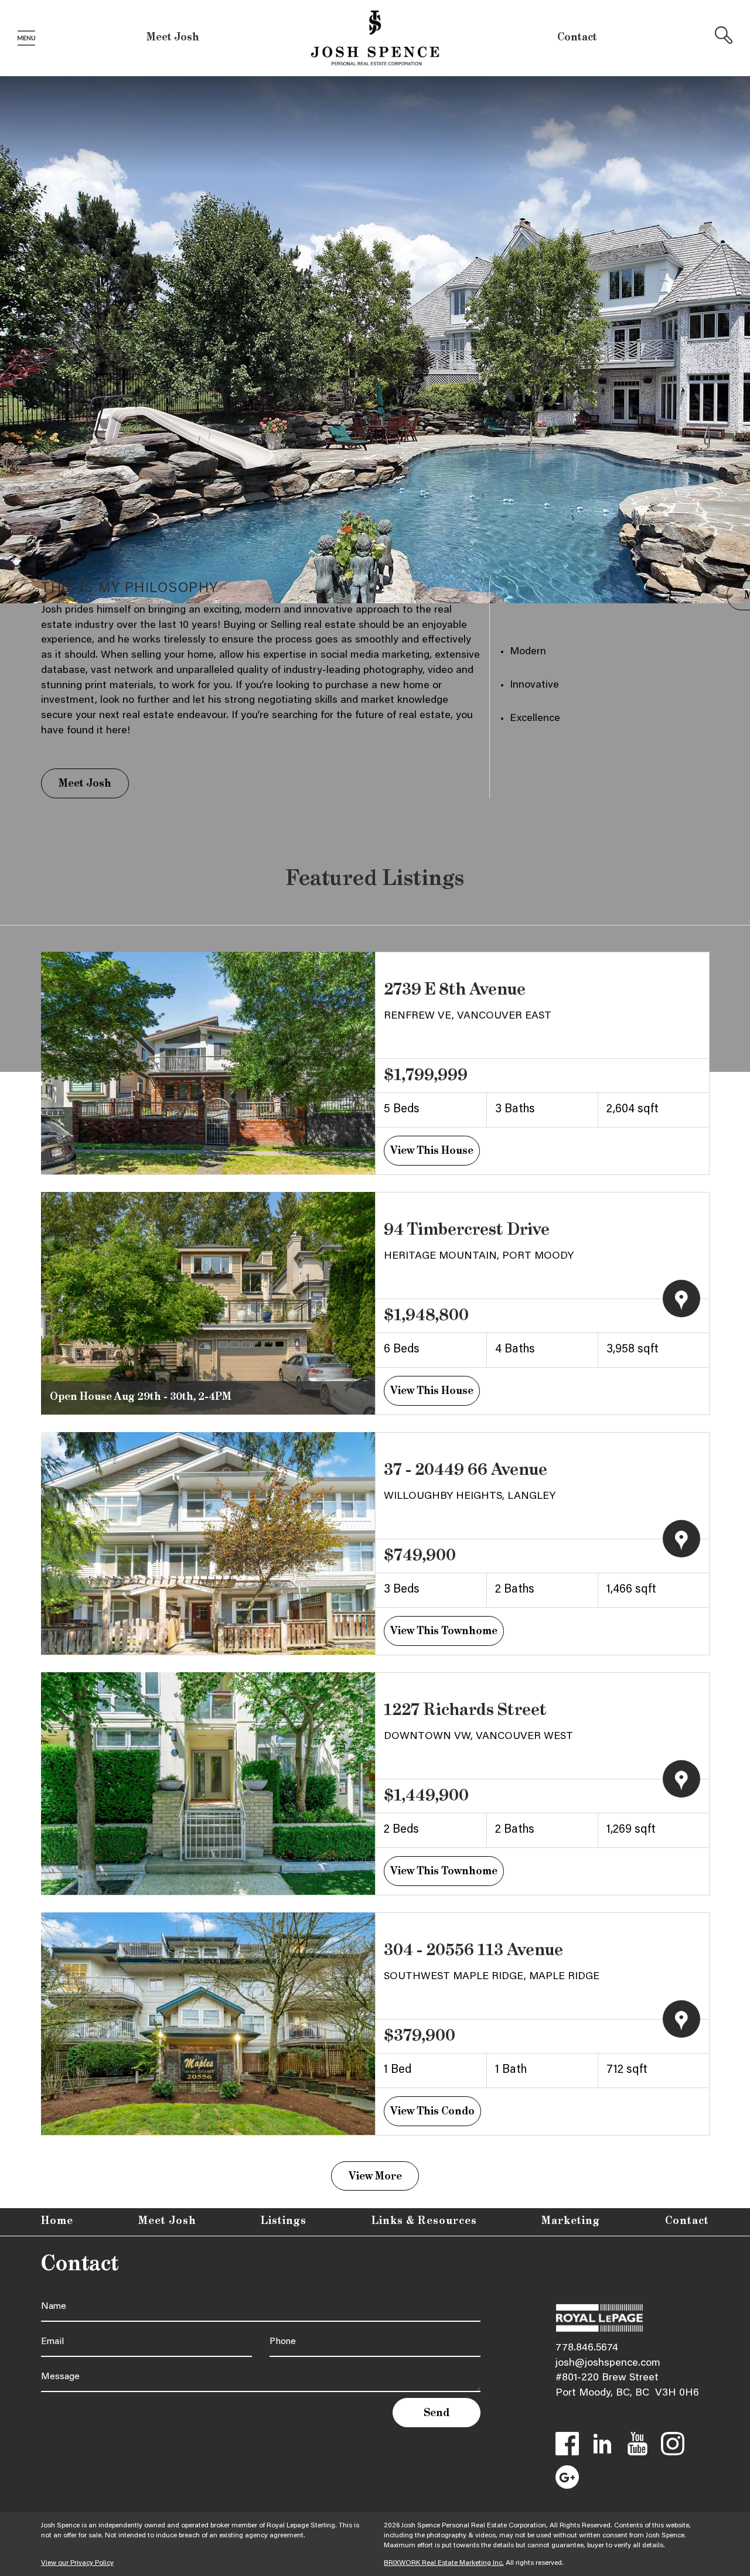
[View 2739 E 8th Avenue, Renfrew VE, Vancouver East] (208, 1063)
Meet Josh (173, 37)
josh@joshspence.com (608, 2363)
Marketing (571, 2221)
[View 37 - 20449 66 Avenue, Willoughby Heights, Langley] (208, 1543)
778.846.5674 (587, 2348)
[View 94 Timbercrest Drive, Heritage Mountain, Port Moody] (208, 1303)
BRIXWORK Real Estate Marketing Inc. (444, 2563)
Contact (577, 37)
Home (57, 2221)
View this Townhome (444, 1631)
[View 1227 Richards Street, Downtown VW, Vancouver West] (208, 1784)
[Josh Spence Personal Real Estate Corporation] (375, 39)
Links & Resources (424, 2221)
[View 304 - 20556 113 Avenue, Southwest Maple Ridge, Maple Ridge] (208, 2024)
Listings (284, 2221)
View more (375, 2177)
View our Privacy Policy (77, 2563)
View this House (432, 1151)
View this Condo (432, 2112)
